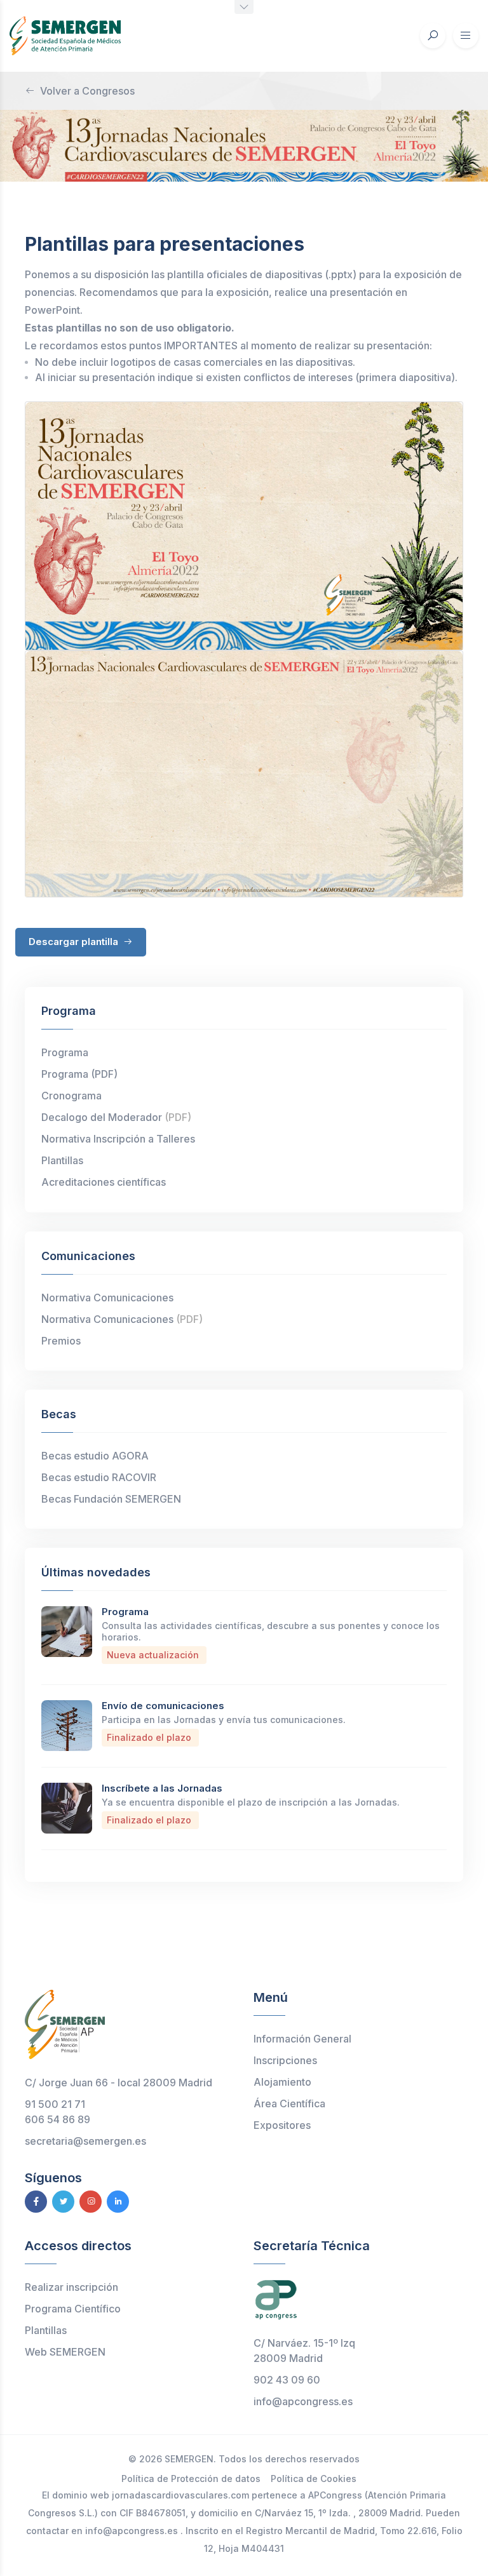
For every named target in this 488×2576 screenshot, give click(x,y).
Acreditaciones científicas (104, 1182)
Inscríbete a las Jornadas (162, 1788)
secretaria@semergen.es (85, 2141)
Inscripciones (285, 2060)
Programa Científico (73, 2309)
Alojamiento (282, 2082)
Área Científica (289, 2103)
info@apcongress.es (303, 2401)
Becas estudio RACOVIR (99, 1477)
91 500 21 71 (55, 2104)
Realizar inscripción (71, 2287)
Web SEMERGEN (65, 2352)
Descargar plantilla (75, 942)
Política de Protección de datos (191, 2479)
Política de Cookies (314, 2479)
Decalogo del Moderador (116, 1117)
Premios (61, 1341)
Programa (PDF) (79, 1074)
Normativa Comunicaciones (107, 1298)
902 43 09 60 (287, 2380)
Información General (302, 2039)
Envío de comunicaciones (163, 1706)
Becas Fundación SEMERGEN (111, 1499)
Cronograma (71, 1096)
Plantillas (62, 1160)
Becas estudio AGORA (95, 1456)
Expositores (282, 2125)
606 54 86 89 (58, 2119)
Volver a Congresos (87, 91)
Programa (65, 1052)
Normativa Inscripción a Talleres (118, 1139)
